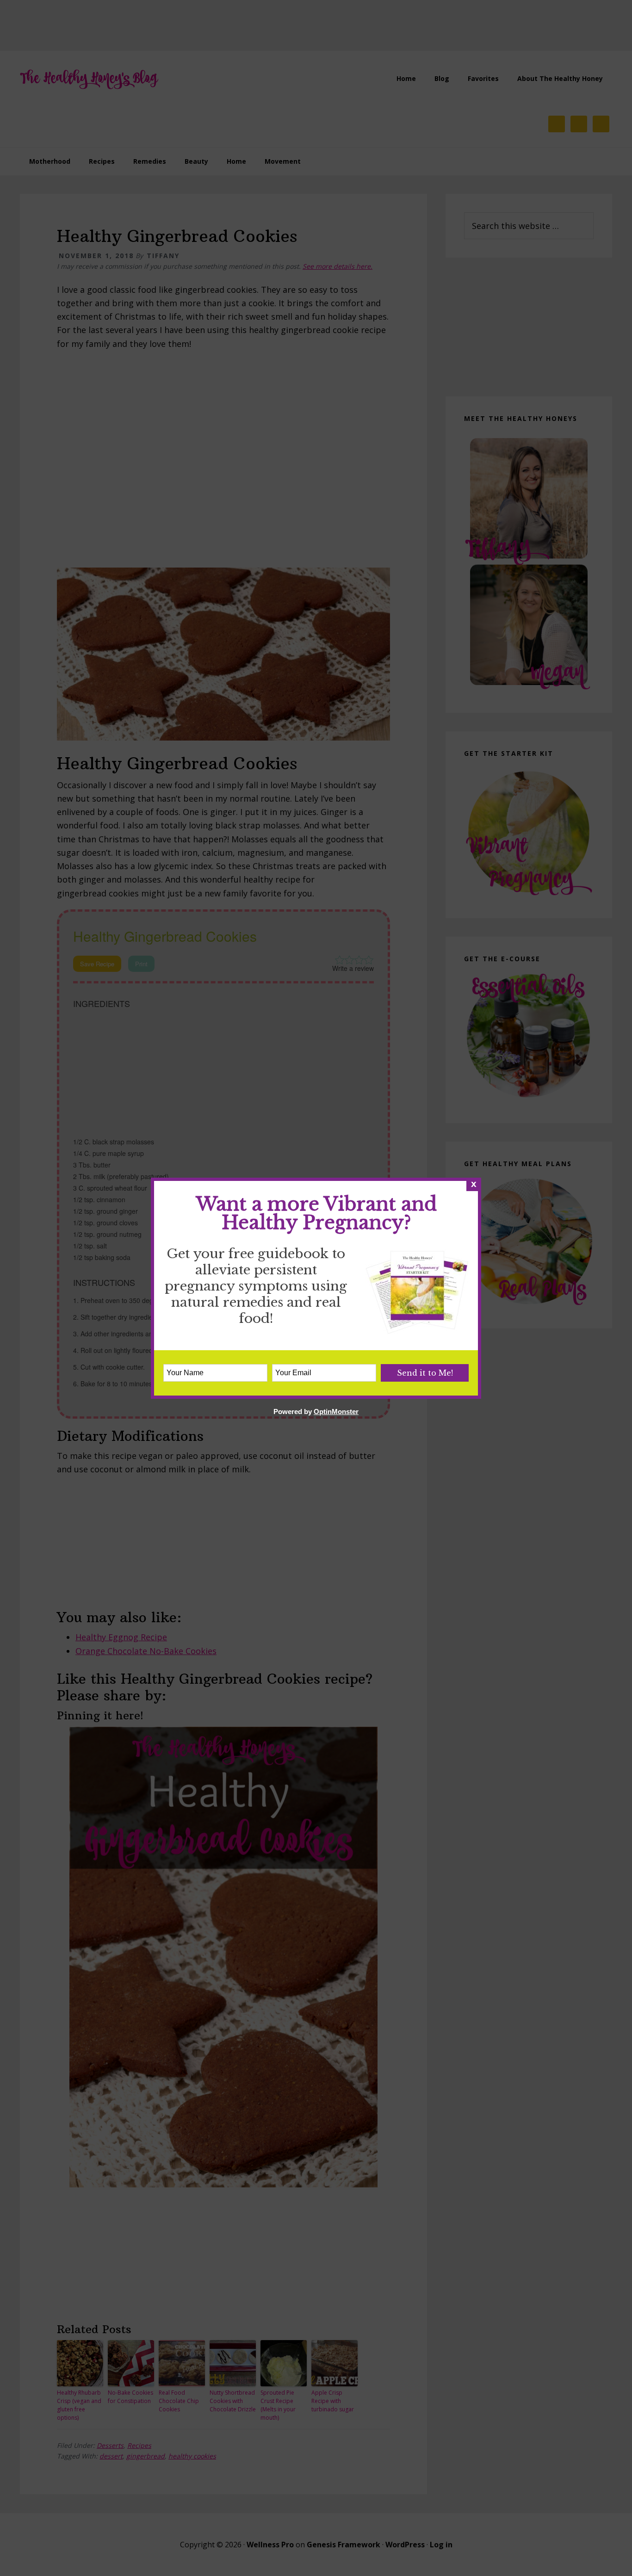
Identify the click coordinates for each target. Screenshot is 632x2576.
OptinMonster (336, 1412)
